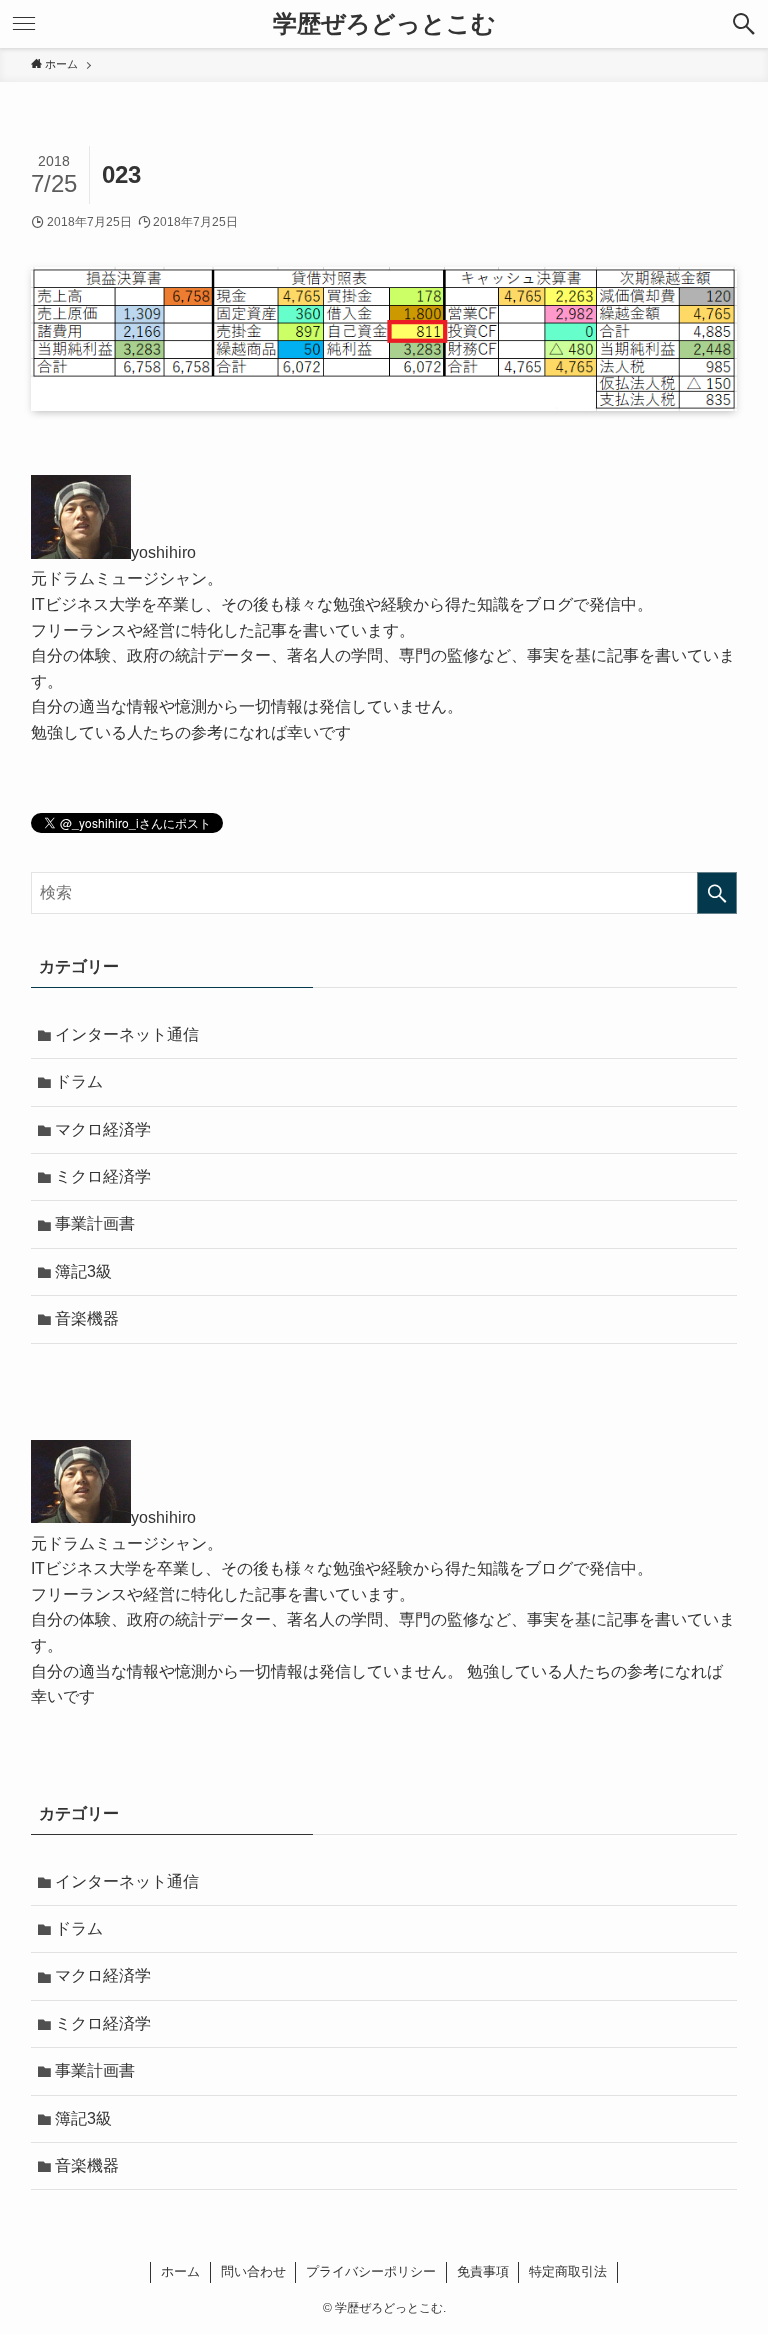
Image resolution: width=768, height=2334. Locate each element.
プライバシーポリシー (371, 2271)
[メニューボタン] (24, 24)
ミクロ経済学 (103, 1176)
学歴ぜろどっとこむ (384, 24)
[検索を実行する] (717, 893)
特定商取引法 (568, 2271)
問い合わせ (253, 2271)
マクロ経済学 (103, 1129)
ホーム (180, 2271)
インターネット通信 (127, 1034)
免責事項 (483, 2271)
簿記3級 (83, 1271)
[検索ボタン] (744, 24)
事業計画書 (95, 1223)
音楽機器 (87, 1318)
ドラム (79, 1081)
